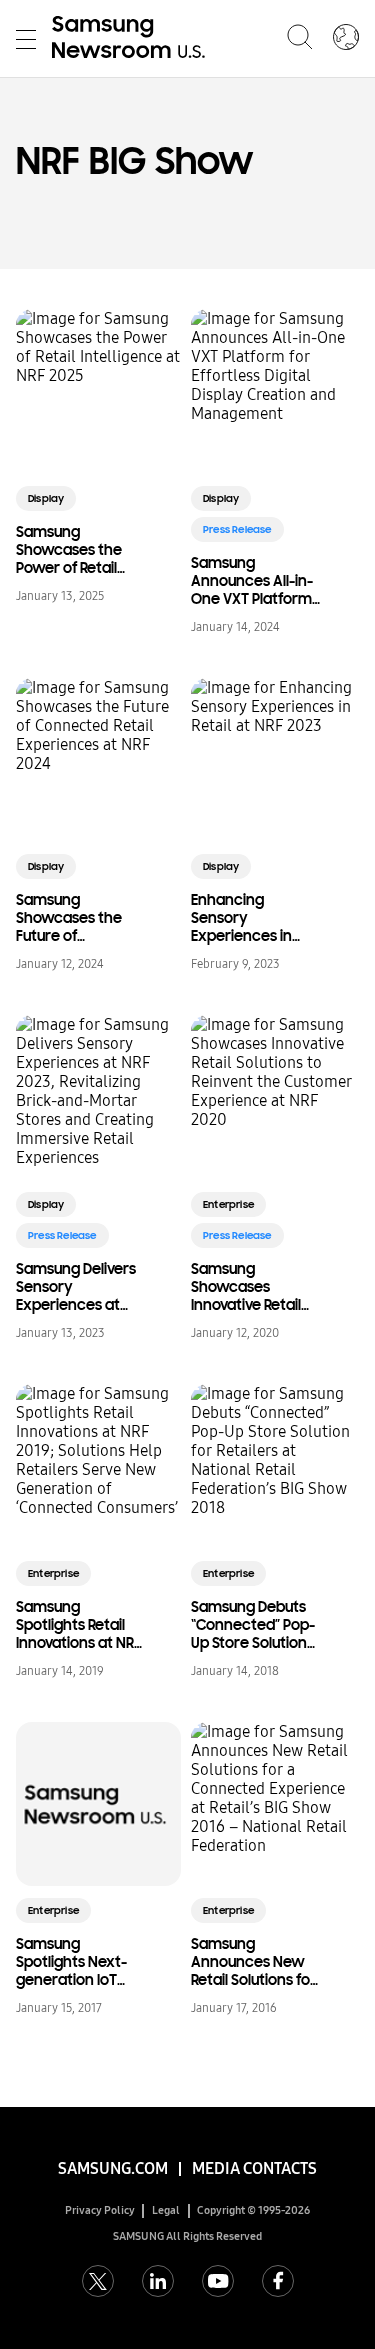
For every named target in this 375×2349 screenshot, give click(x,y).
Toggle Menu (26, 39)
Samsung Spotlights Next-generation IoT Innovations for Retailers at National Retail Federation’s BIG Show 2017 (71, 1962)
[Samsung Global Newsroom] (346, 39)
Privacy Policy (100, 2210)
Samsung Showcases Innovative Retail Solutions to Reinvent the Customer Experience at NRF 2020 (253, 1287)
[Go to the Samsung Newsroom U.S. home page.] (132, 39)
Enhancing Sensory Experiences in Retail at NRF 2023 (249, 918)
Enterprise (228, 1204)
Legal (166, 2210)
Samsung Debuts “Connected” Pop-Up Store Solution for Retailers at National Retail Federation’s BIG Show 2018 (253, 1625)
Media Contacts (254, 2168)
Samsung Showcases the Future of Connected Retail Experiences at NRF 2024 (75, 918)
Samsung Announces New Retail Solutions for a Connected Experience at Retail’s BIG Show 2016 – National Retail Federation (253, 1962)
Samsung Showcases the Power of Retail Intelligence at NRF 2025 (79, 550)
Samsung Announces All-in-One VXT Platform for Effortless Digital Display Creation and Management (252, 581)
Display (46, 498)
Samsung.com (113, 2168)
